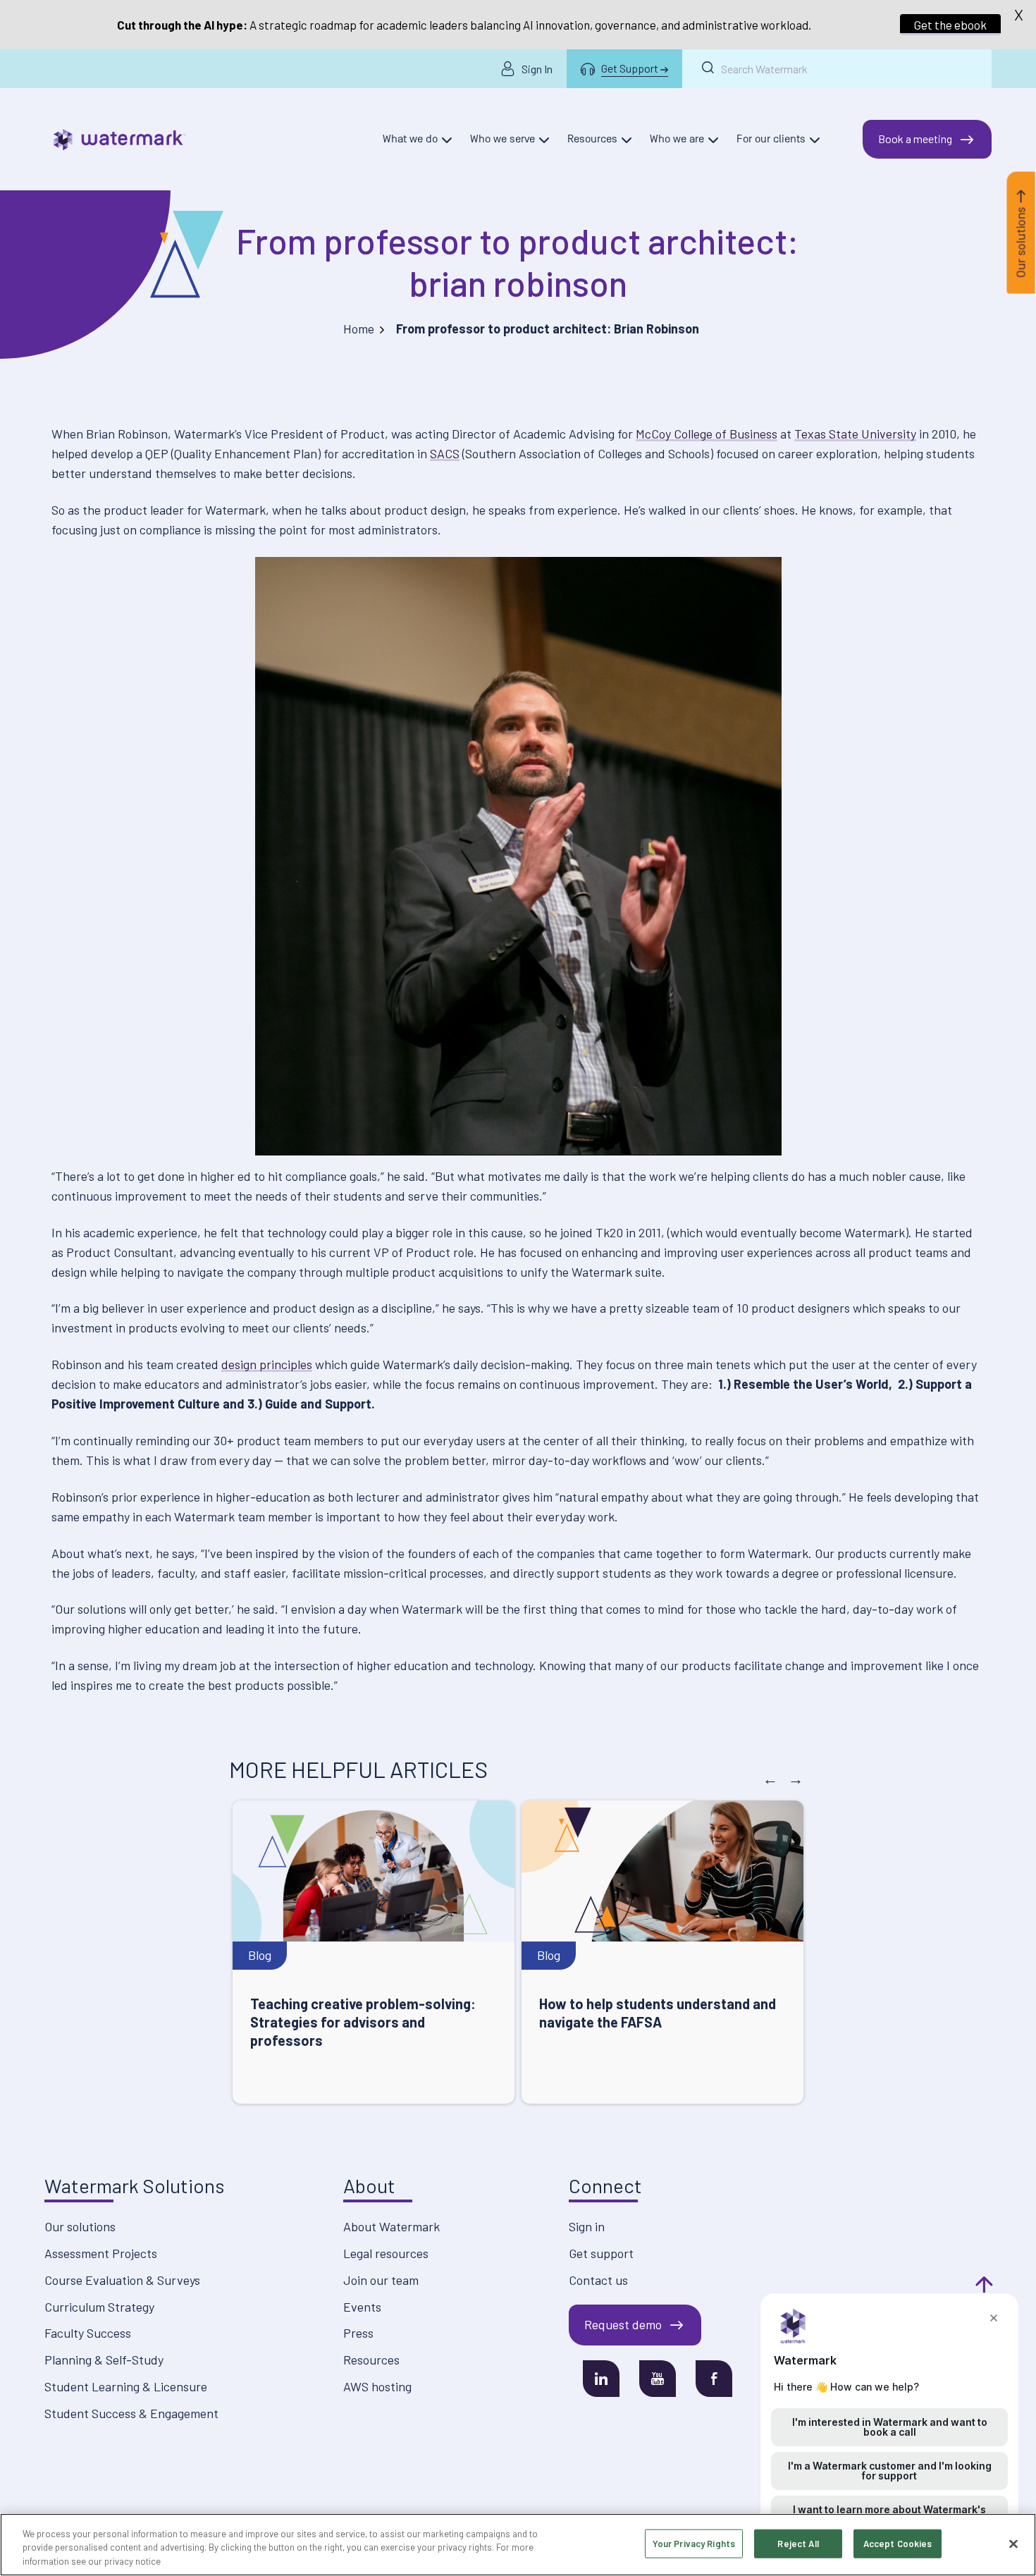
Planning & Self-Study (104, 2360)
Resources (371, 2360)
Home (359, 329)
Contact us (598, 2280)
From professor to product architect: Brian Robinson (518, 262)
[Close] (1013, 2544)
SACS (445, 453)
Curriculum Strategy (99, 2307)
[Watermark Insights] (119, 140)
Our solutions (80, 2226)
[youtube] (658, 2379)
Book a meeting (915, 139)
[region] (518, 2545)
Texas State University (855, 434)
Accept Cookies (898, 2543)
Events (362, 2307)
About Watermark (391, 2226)
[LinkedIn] (601, 2379)
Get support (601, 2253)
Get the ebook (950, 25)
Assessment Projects (101, 2253)
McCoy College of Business (707, 434)
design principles (267, 1364)
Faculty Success (88, 2333)
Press (358, 2333)
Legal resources (386, 2253)
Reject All (798, 2543)
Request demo (623, 2324)
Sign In (537, 69)
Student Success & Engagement (131, 2413)
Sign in (587, 2226)
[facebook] (714, 2379)
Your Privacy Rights (694, 2543)
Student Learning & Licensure (126, 2386)
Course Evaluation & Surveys (122, 2280)
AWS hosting (377, 2386)
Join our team (381, 2280)
